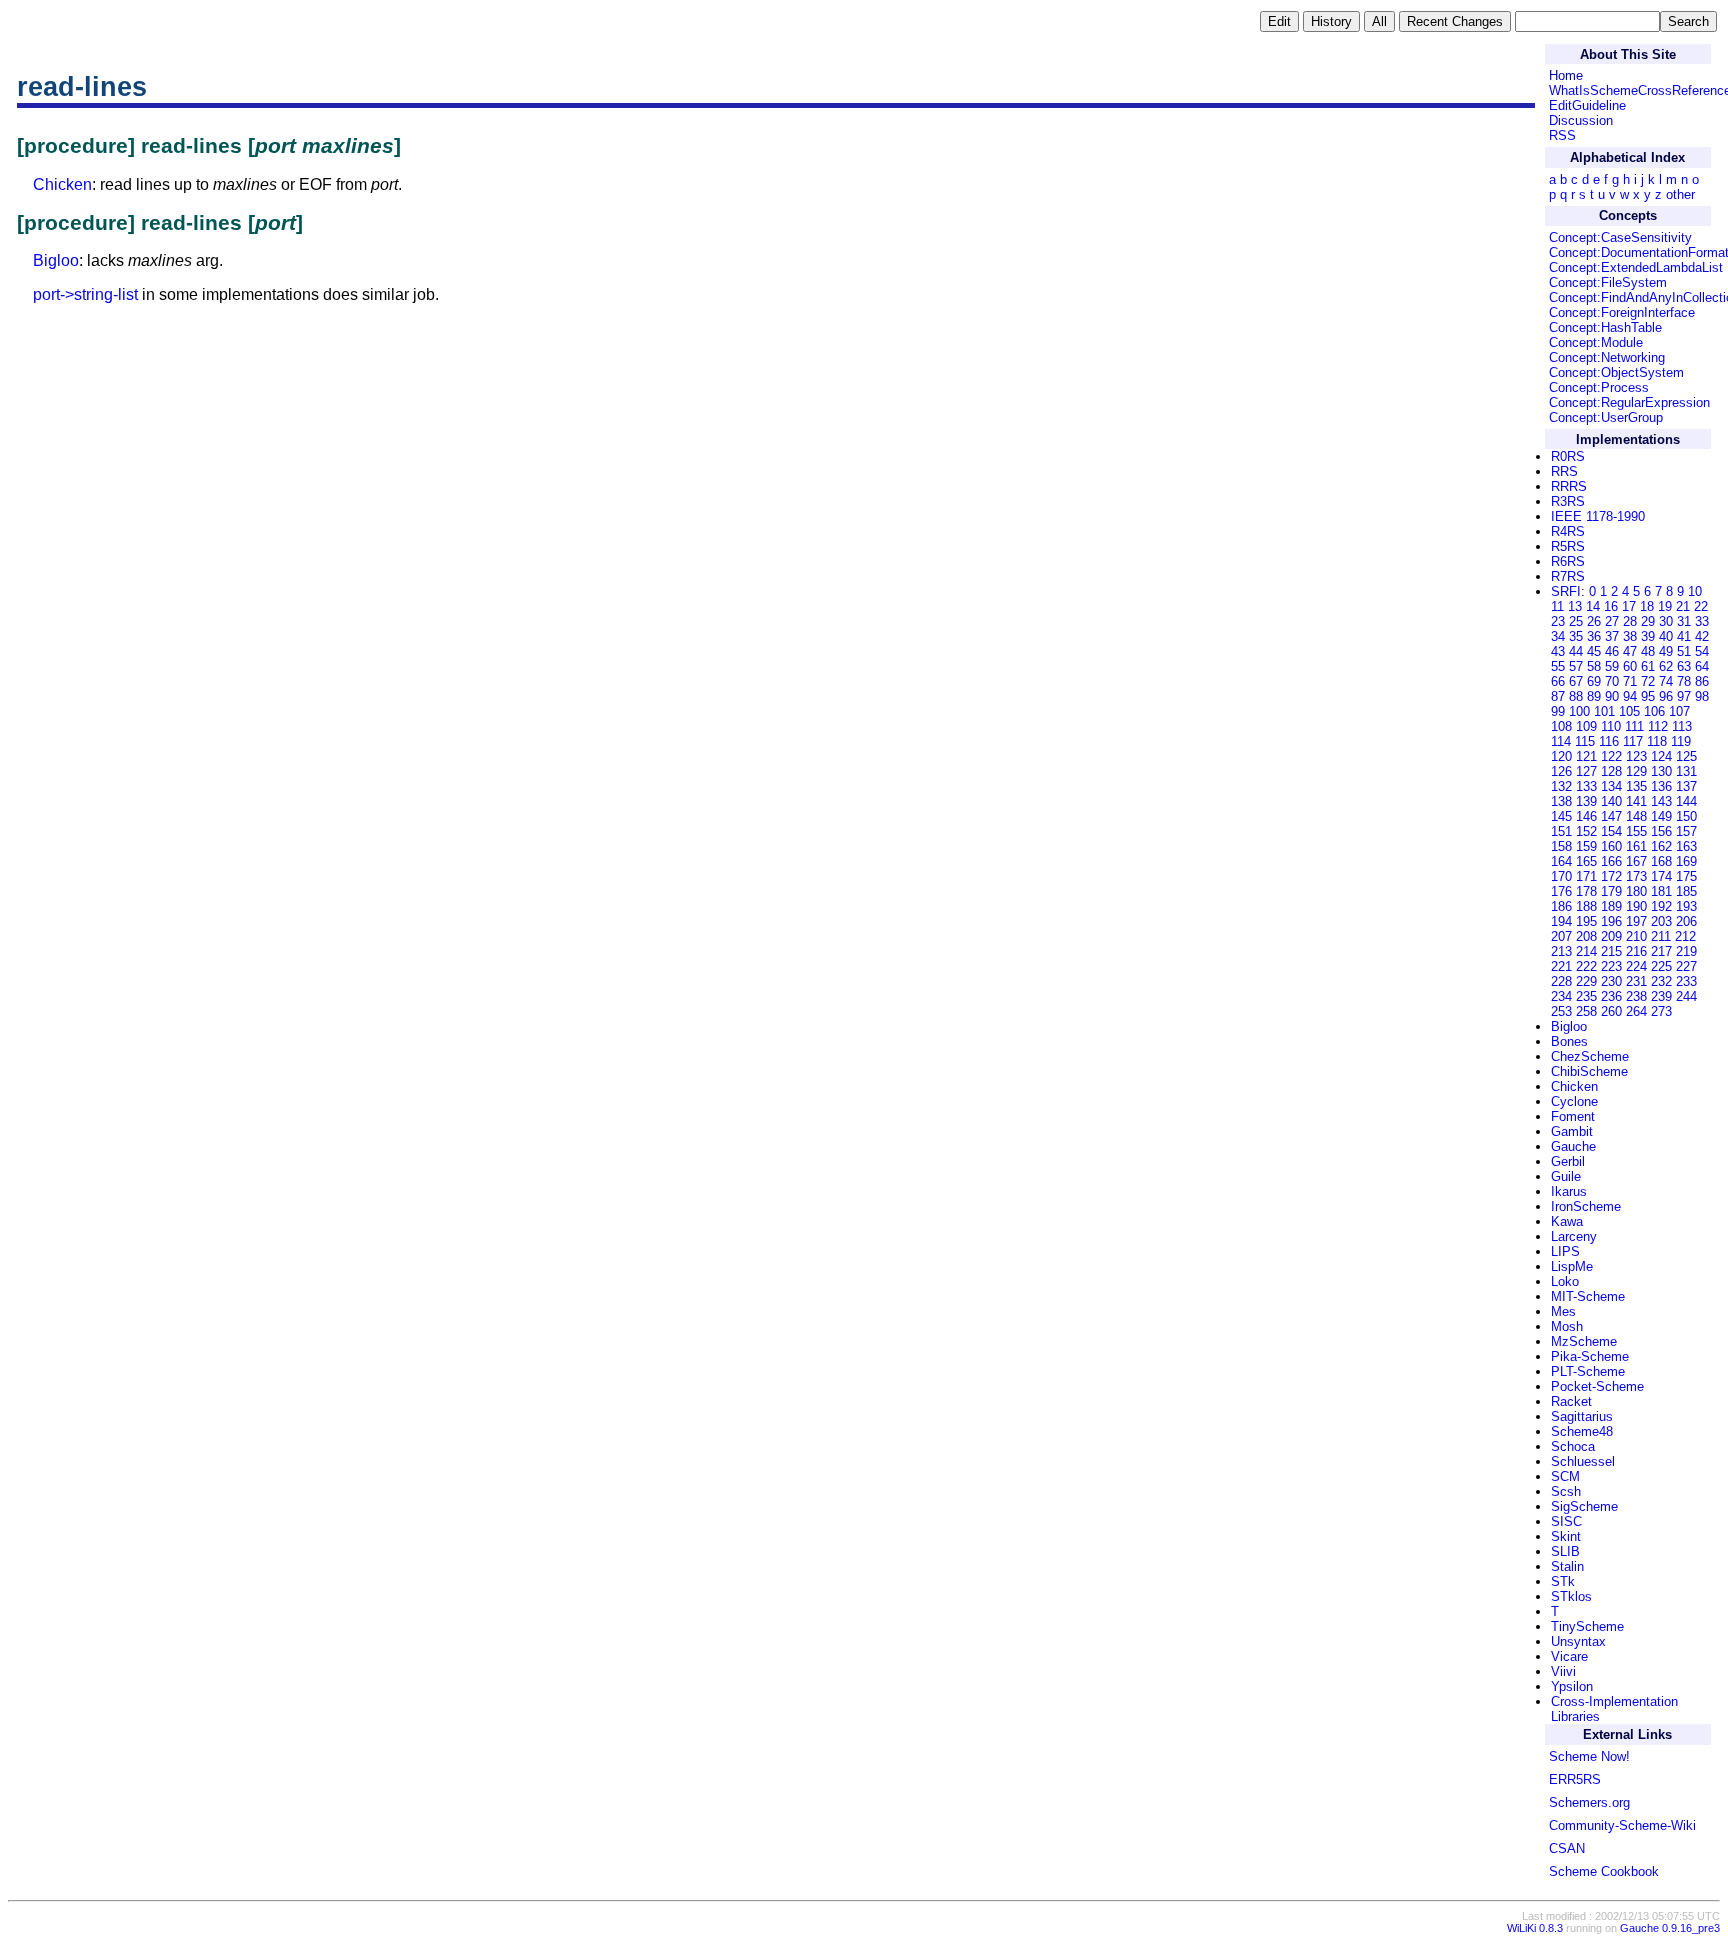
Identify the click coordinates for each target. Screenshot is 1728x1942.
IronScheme (1586, 1206)
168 (1661, 861)
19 (1665, 606)
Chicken (62, 184)
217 (1661, 951)
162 (1661, 846)
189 (1611, 906)
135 (1636, 786)
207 (1561, 936)
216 (1636, 951)
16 (1611, 606)
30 (1666, 621)
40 (1666, 636)
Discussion (1581, 120)
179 (1611, 891)
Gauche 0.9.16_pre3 (1670, 1928)
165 (1586, 861)
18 (1647, 606)
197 (1636, 921)
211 (1661, 936)
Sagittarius (1582, 1416)
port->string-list (85, 294)
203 (1661, 921)
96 (1666, 696)
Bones (1569, 1041)
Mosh (1567, 1326)
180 (1636, 891)
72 (1648, 681)
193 (1686, 906)
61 (1648, 666)
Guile (1566, 1176)
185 (1686, 891)
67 (1576, 681)
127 (1586, 771)
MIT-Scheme (1588, 1296)
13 (1575, 606)
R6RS (1568, 561)
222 (1586, 966)
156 (1661, 831)
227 (1686, 966)
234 (1561, 996)
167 (1636, 861)
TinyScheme (1587, 1626)
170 (1561, 876)
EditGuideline (1587, 105)
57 (1576, 666)
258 (1586, 1011)
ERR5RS (1575, 1779)
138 (1561, 801)
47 (1630, 651)
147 (1611, 816)
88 (1576, 696)
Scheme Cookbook (1604, 1871)
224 (1636, 966)
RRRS (1569, 486)
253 (1561, 1011)
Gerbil (1568, 1161)
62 (1666, 666)
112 (1658, 726)
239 (1661, 996)
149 (1661, 816)
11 (1557, 606)
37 (1612, 636)
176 (1561, 891)
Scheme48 (1582, 1431)
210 (1636, 936)
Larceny (1574, 1236)
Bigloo (56, 260)
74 (1666, 681)
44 (1576, 651)
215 (1611, 951)
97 (1684, 696)
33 (1702, 621)
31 (1684, 621)
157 (1686, 831)
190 (1636, 906)
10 (1695, 591)
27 (1612, 621)
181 (1661, 891)
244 (1686, 996)
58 (1594, 666)
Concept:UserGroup (1606, 417)
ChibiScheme (1589, 1071)
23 (1558, 621)
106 (1654, 711)
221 (1561, 966)
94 (1630, 696)
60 (1630, 666)
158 (1561, 846)
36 (1594, 636)
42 (1702, 636)
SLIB (1565, 1551)
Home (1566, 75)
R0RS (1568, 456)
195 (1586, 921)
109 (1586, 726)
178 (1586, 891)
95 (1648, 696)
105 (1629, 711)
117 (1633, 741)
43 (1558, 651)
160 (1611, 846)
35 (1576, 636)
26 (1594, 621)
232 (1661, 981)
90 (1612, 696)
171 (1586, 876)
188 (1586, 906)
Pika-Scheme (1590, 1356)
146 (1586, 816)
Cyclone (1574, 1101)
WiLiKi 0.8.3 (1535, 1928)
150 (1686, 816)
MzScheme (1584, 1341)
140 (1611, 801)
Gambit (1572, 1131)
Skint (1566, 1536)
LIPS (1565, 1251)
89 (1594, 696)
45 (1594, 651)
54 (1702, 651)
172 (1611, 876)
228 (1561, 981)
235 (1586, 996)
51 (1684, 651)
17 (1629, 606)
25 (1576, 621)
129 (1636, 771)
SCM (1565, 1476)
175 (1686, 876)
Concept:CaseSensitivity (1620, 237)
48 (1648, 651)
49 (1666, 651)
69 (1594, 681)
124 (1661, 756)
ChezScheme (1590, 1056)
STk (1563, 1581)
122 (1611, 756)
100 (1579, 711)
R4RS (1568, 531)
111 (1634, 726)
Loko (1565, 1281)
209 (1611, 936)
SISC (1566, 1521)
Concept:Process (1599, 387)
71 (1630, 681)
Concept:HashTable (1605, 327)
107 (1679, 711)
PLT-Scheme (1588, 1371)
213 (1561, 951)
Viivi (1563, 1671)
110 (1611, 726)
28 (1630, 621)
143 (1661, 801)
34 (1558, 636)
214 (1586, 951)
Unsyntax (1578, 1641)
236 (1611, 996)
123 (1636, 756)
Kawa (1567, 1221)
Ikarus (1569, 1191)
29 (1648, 621)
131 (1686, 771)
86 (1702, 681)
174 (1661, 876)
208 (1586, 936)
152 (1586, 831)
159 (1586, 846)
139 (1586, 801)
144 (1686, 801)
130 (1661, 771)
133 (1586, 786)
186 (1561, 906)
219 (1686, 951)
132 (1561, 786)
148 (1636, 816)
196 (1611, 921)
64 (1702, 666)
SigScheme (1584, 1506)
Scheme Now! (1589, 1756)
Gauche (1573, 1146)
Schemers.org (1589, 1802)
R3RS (1568, 501)
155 (1636, 831)
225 (1661, 966)
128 (1611, 771)
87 (1558, 696)
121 (1586, 756)
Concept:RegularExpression (1629, 402)
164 (1561, 861)
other (1680, 194)
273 (1661, 1011)
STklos (1571, 1596)
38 (1630, 636)
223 (1611, 966)
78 (1684, 681)
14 (1593, 606)
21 (1683, 606)
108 (1561, 726)
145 (1561, 816)
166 (1611, 861)
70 (1612, 681)
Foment (1573, 1116)
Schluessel (1583, 1461)
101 (1604, 711)
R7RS (1568, 576)
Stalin (1567, 1566)
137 (1686, 786)
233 (1686, 981)
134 (1611, 786)
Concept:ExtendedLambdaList (1636, 267)
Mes (1563, 1311)
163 (1686, 846)
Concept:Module (1596, 342)
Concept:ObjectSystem (1616, 372)
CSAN (1567, 1848)
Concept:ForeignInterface (1622, 312)
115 (1585, 741)
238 (1636, 996)
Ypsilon (1572, 1686)
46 (1612, 651)
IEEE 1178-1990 (1598, 516)
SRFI (1566, 591)
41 (1684, 636)
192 (1661, 906)
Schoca (1573, 1446)
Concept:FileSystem (1608, 282)
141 (1636, 801)
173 (1636, 876)
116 (1609, 741)
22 (1701, 606)
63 (1684, 666)
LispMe (1572, 1266)
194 (1561, 921)
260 (1611, 1011)
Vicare (1569, 1656)
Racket (1571, 1401)
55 (1558, 666)
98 (1702, 696)
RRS (1564, 471)
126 (1561, 771)
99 (1558, 711)
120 (1561, 756)
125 (1686, 756)
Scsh (1566, 1491)
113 (1682, 726)
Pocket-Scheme (1597, 1386)
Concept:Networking (1607, 357)
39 (1648, 636)
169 (1686, 861)
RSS (1562, 135)
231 (1636, 981)
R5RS (1568, 546)
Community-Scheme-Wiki (1622, 1825)
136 (1661, 786)
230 (1611, 981)
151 (1561, 831)
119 (1681, 741)
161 (1636, 846)
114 (1561, 741)
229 (1586, 981)
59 (1612, 666)
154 (1611, 831)
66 (1558, 681)
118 (1657, 741)
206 (1686, 921)
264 (1636, 1011)
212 (1685, 936)
